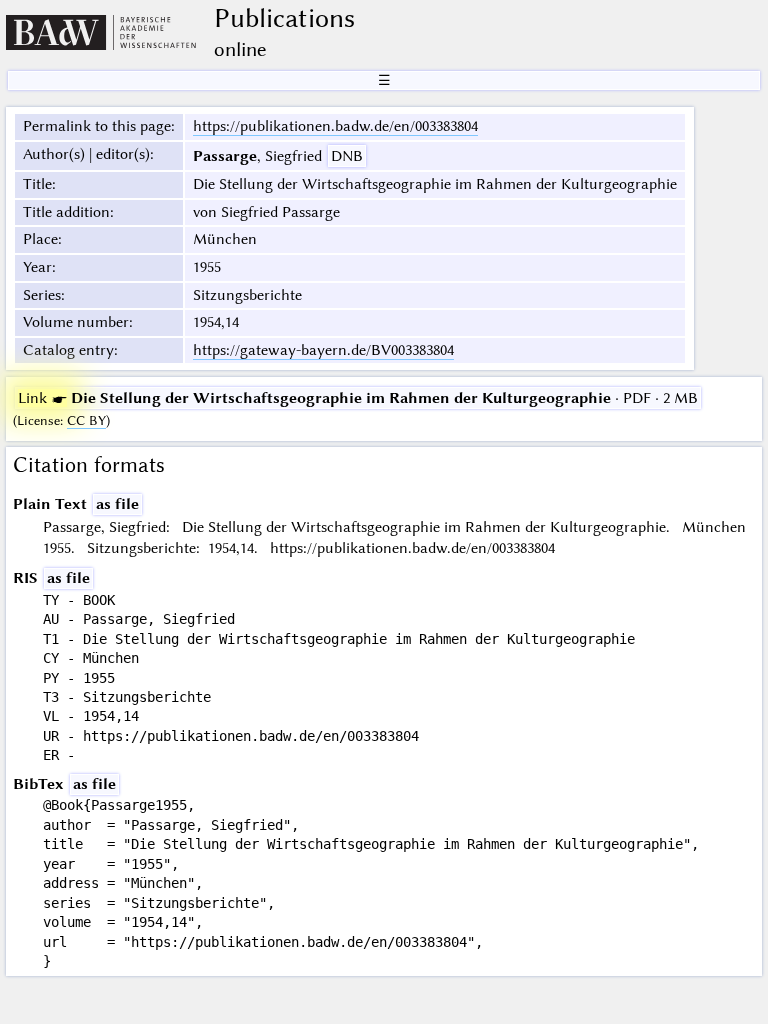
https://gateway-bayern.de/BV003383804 (323, 350)
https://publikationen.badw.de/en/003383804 (335, 126)
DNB (347, 156)
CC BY (86, 420)
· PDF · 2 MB (358, 398)
